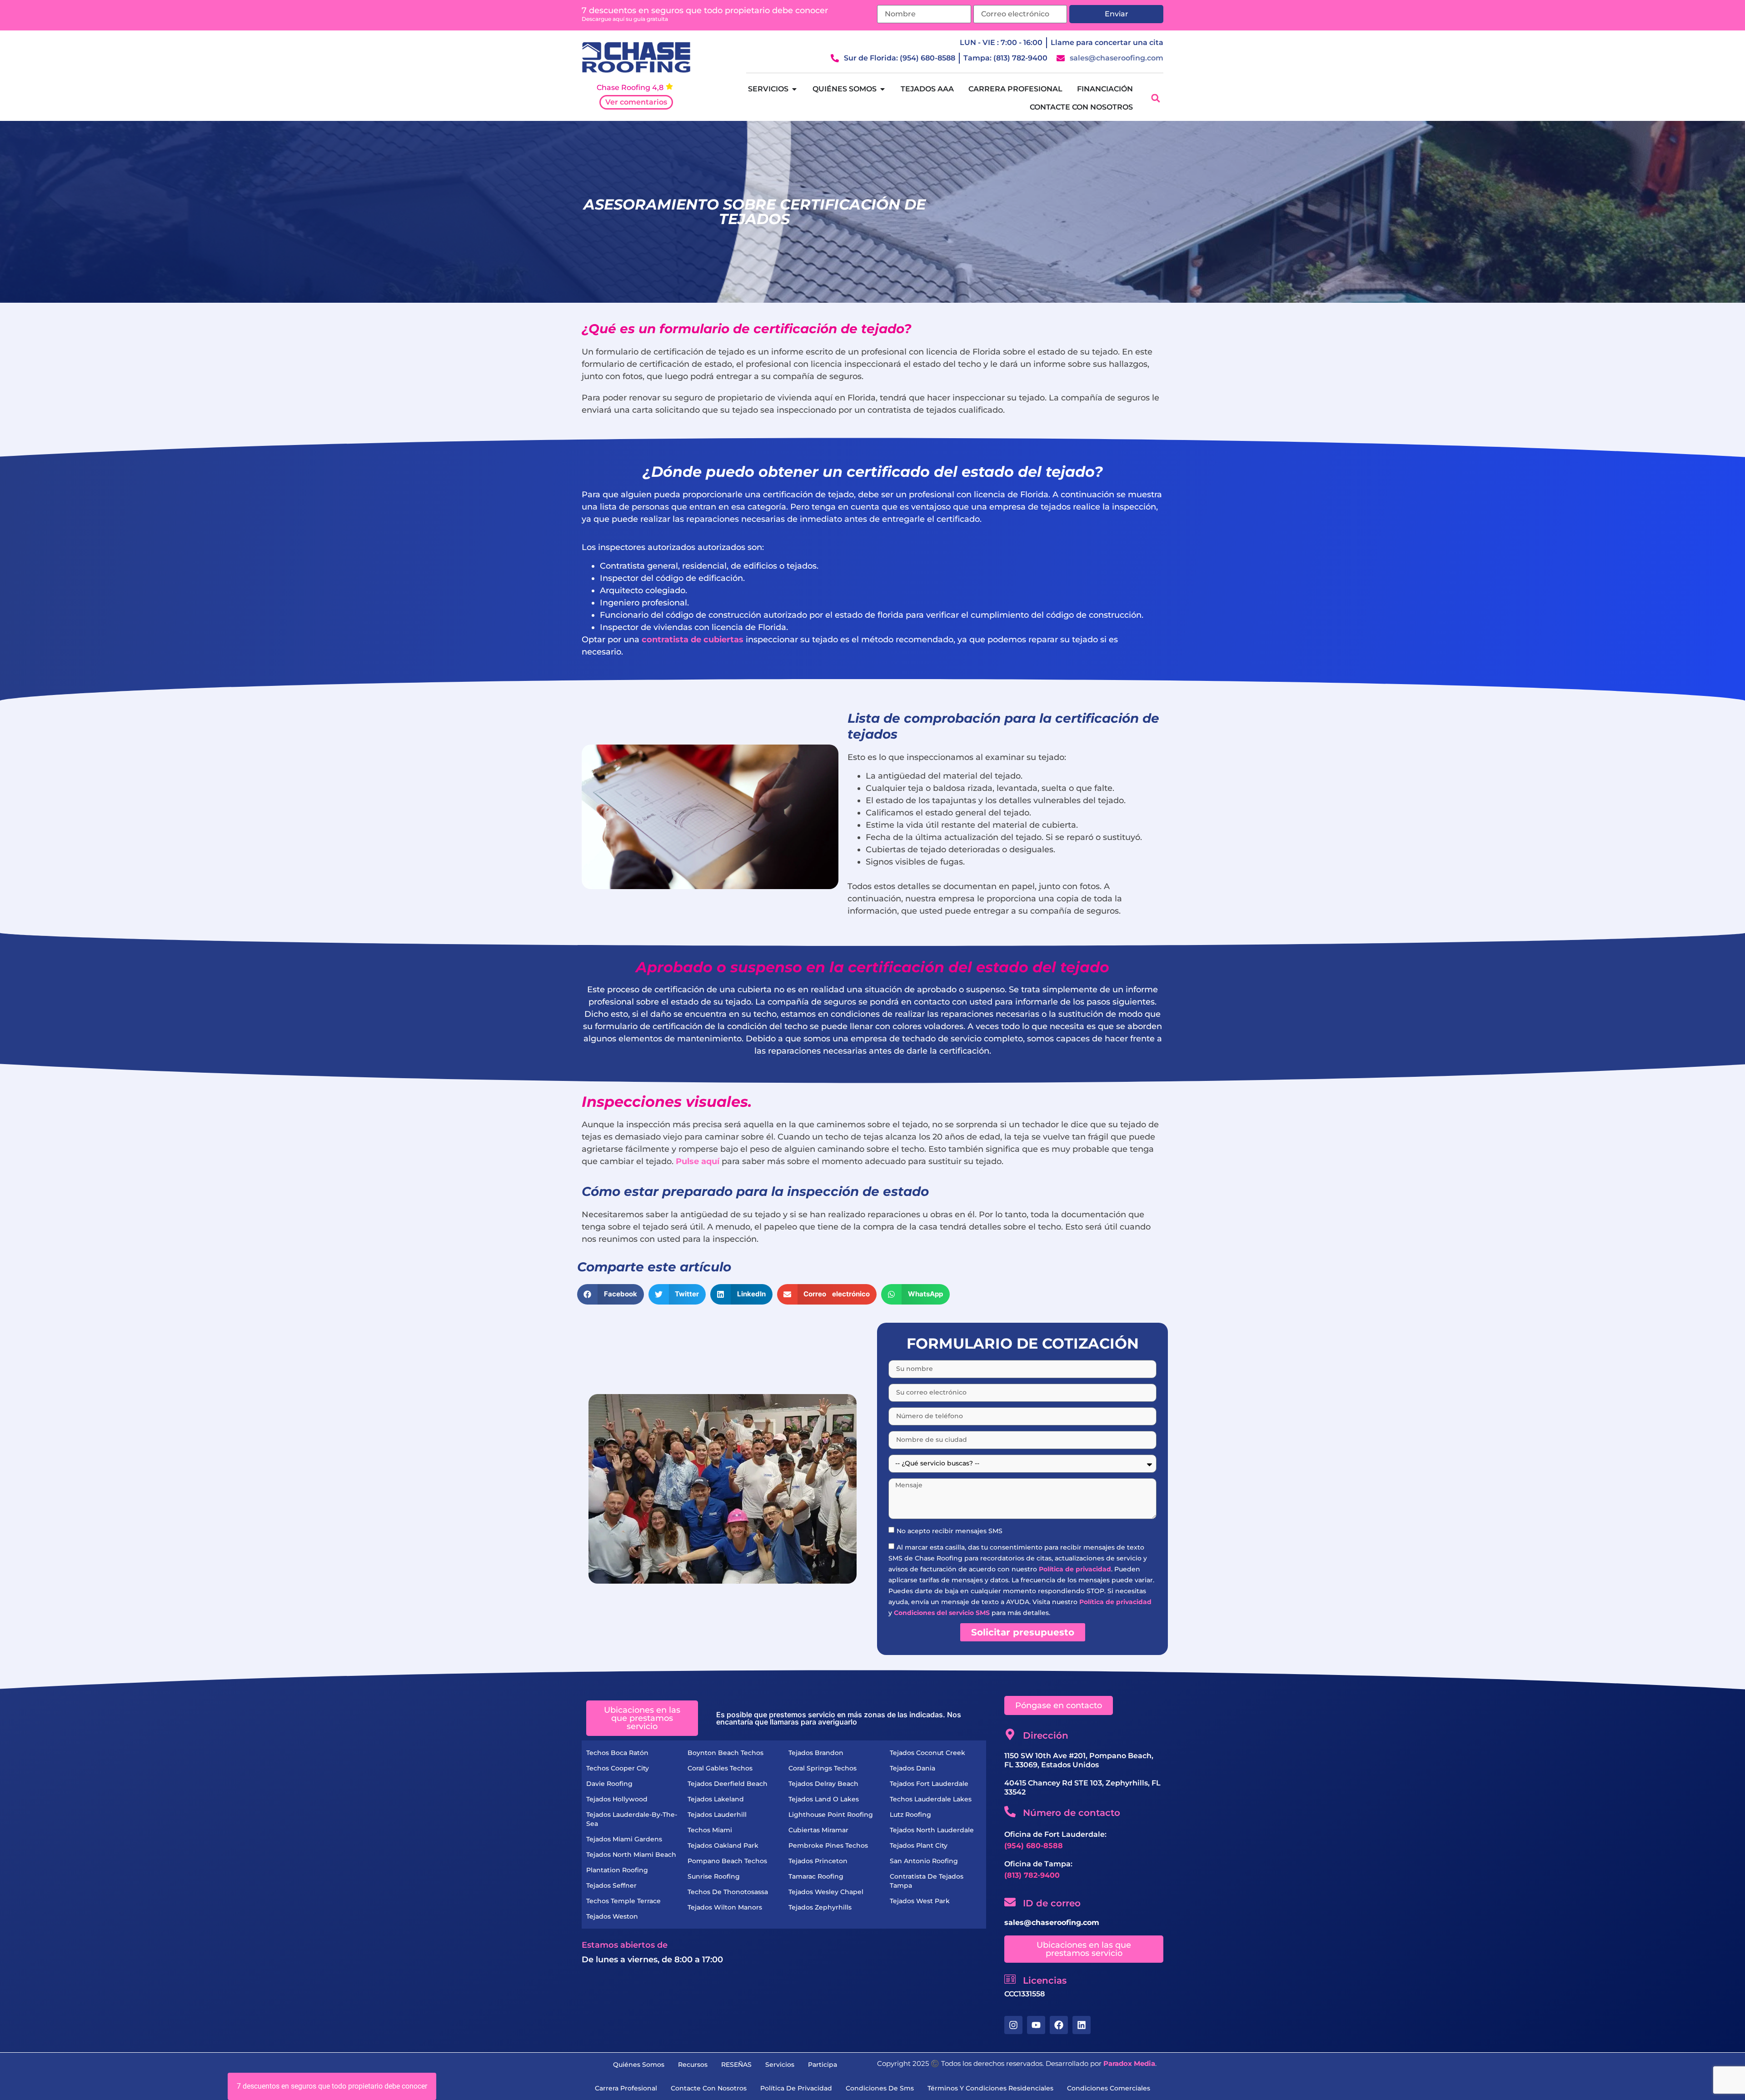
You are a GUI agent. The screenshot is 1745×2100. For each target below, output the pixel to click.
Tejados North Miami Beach (631, 1855)
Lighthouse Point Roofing (831, 1815)
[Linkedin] (1082, 2025)
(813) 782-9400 (1032, 1875)
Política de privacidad (1075, 1569)
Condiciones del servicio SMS (942, 1613)
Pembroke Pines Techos (828, 1845)
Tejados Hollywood (617, 1799)
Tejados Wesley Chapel (826, 1892)
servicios (780, 2065)
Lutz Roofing (910, 1815)
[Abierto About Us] (882, 89)
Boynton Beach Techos (725, 1753)
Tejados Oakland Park (723, 1845)
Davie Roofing (609, 1784)
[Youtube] (1036, 2025)
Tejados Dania (912, 1768)
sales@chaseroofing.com (1052, 1922)
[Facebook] (1059, 2025)
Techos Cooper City (618, 1768)
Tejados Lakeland (716, 1799)
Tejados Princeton (818, 1861)
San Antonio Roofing (924, 1861)
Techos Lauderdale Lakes (931, 1799)
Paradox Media (1129, 2063)
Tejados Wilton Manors (725, 1907)
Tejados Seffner (611, 1885)
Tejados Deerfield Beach (728, 1784)
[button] (1155, 98)
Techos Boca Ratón (617, 1753)
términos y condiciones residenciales (990, 2088)
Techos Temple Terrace (623, 1901)
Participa (823, 2065)
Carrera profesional (626, 2088)
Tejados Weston (612, 1916)
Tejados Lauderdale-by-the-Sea (632, 1819)
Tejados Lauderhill (717, 1815)
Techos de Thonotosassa (728, 1892)
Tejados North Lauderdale (932, 1830)
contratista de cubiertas (693, 640)
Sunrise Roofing (714, 1876)
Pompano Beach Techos (727, 1861)
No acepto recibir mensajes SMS (950, 1531)
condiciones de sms (880, 2088)
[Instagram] (1013, 2025)
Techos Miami (710, 1830)
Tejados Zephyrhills (820, 1907)
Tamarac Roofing (816, 1876)
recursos (693, 2065)
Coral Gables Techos (720, 1768)
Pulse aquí (698, 1161)
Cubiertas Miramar (818, 1830)
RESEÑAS (736, 2065)
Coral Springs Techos (823, 1768)
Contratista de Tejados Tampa (927, 1881)
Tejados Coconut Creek (927, 1753)
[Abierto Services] (794, 89)
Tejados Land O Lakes (824, 1799)
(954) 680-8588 (1034, 1846)
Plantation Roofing (617, 1870)
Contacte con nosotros (709, 2088)
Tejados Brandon (816, 1753)
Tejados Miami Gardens (624, 1839)
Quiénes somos (639, 2065)
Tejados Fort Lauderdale (929, 1784)
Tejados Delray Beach (823, 1784)
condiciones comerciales (1109, 2088)
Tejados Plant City (919, 1845)
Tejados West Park (920, 1901)
